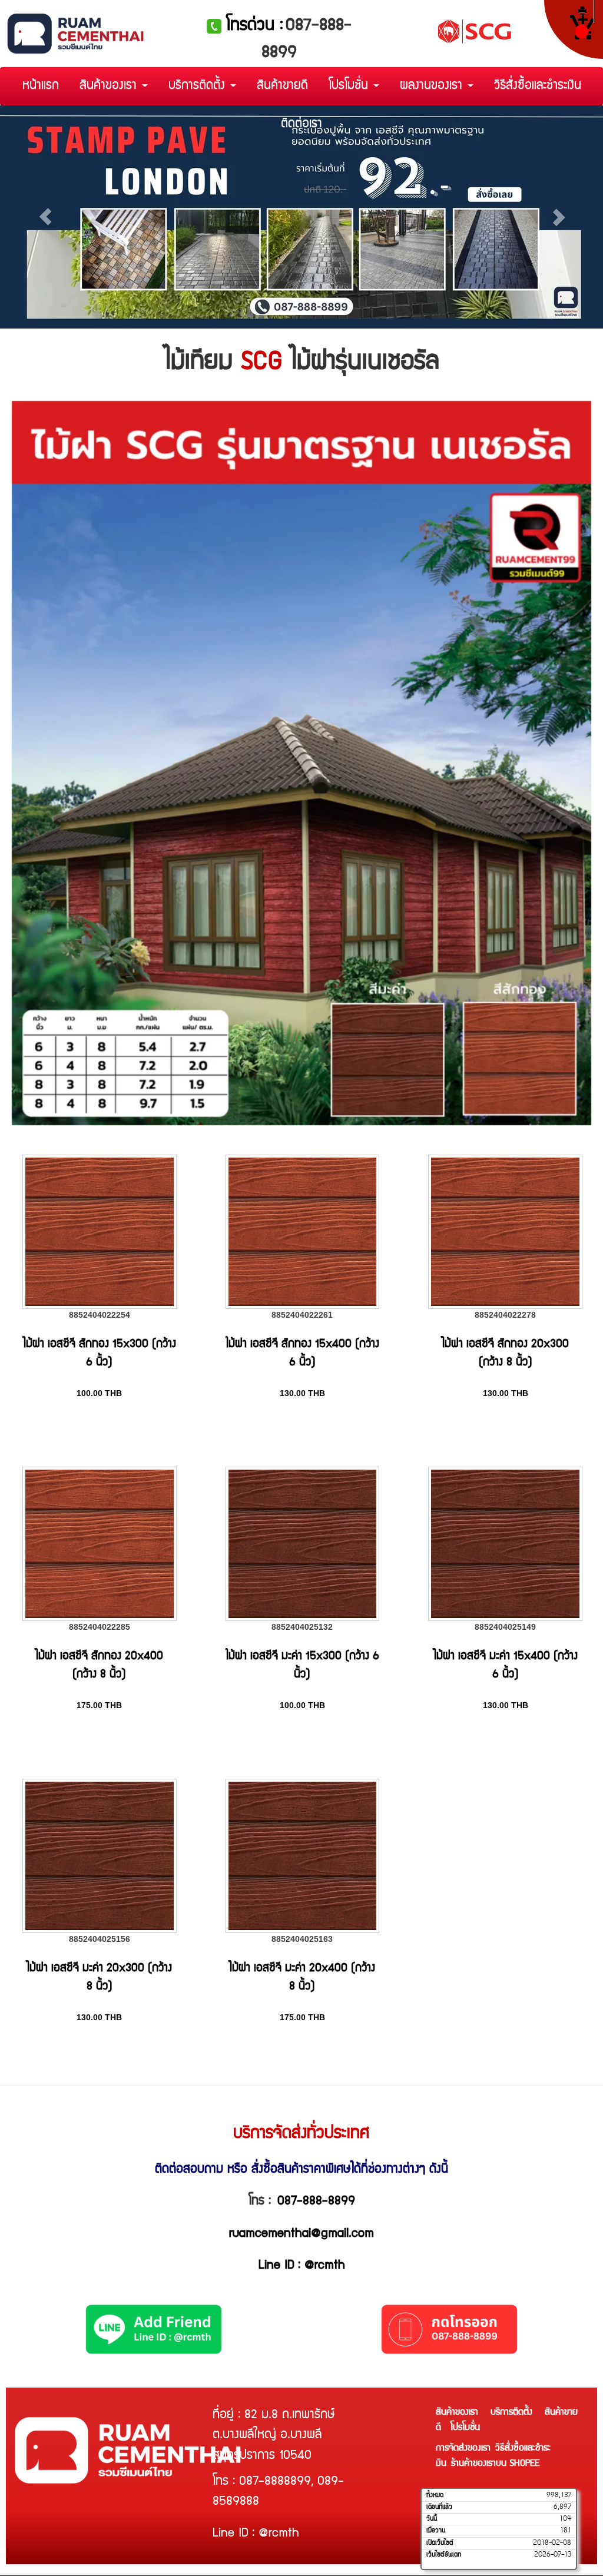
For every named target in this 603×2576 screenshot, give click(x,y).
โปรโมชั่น (350, 86)
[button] (45, 217)
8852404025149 (505, 1627)
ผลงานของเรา (433, 86)
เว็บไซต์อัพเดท (444, 2555)
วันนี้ (432, 2519)
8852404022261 (302, 1315)
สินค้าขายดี (282, 86)
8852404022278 (505, 1315)
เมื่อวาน (436, 2531)
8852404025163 (302, 1939)
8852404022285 (100, 1627)
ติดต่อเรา (301, 125)
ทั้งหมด (435, 2495)
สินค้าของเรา (110, 86)
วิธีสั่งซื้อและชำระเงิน (538, 86)
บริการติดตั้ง (199, 86)
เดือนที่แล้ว (439, 2507)
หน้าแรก (41, 86)
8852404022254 (100, 1315)
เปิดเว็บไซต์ (440, 2543)
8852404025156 (100, 1939)
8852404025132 (302, 1627)
